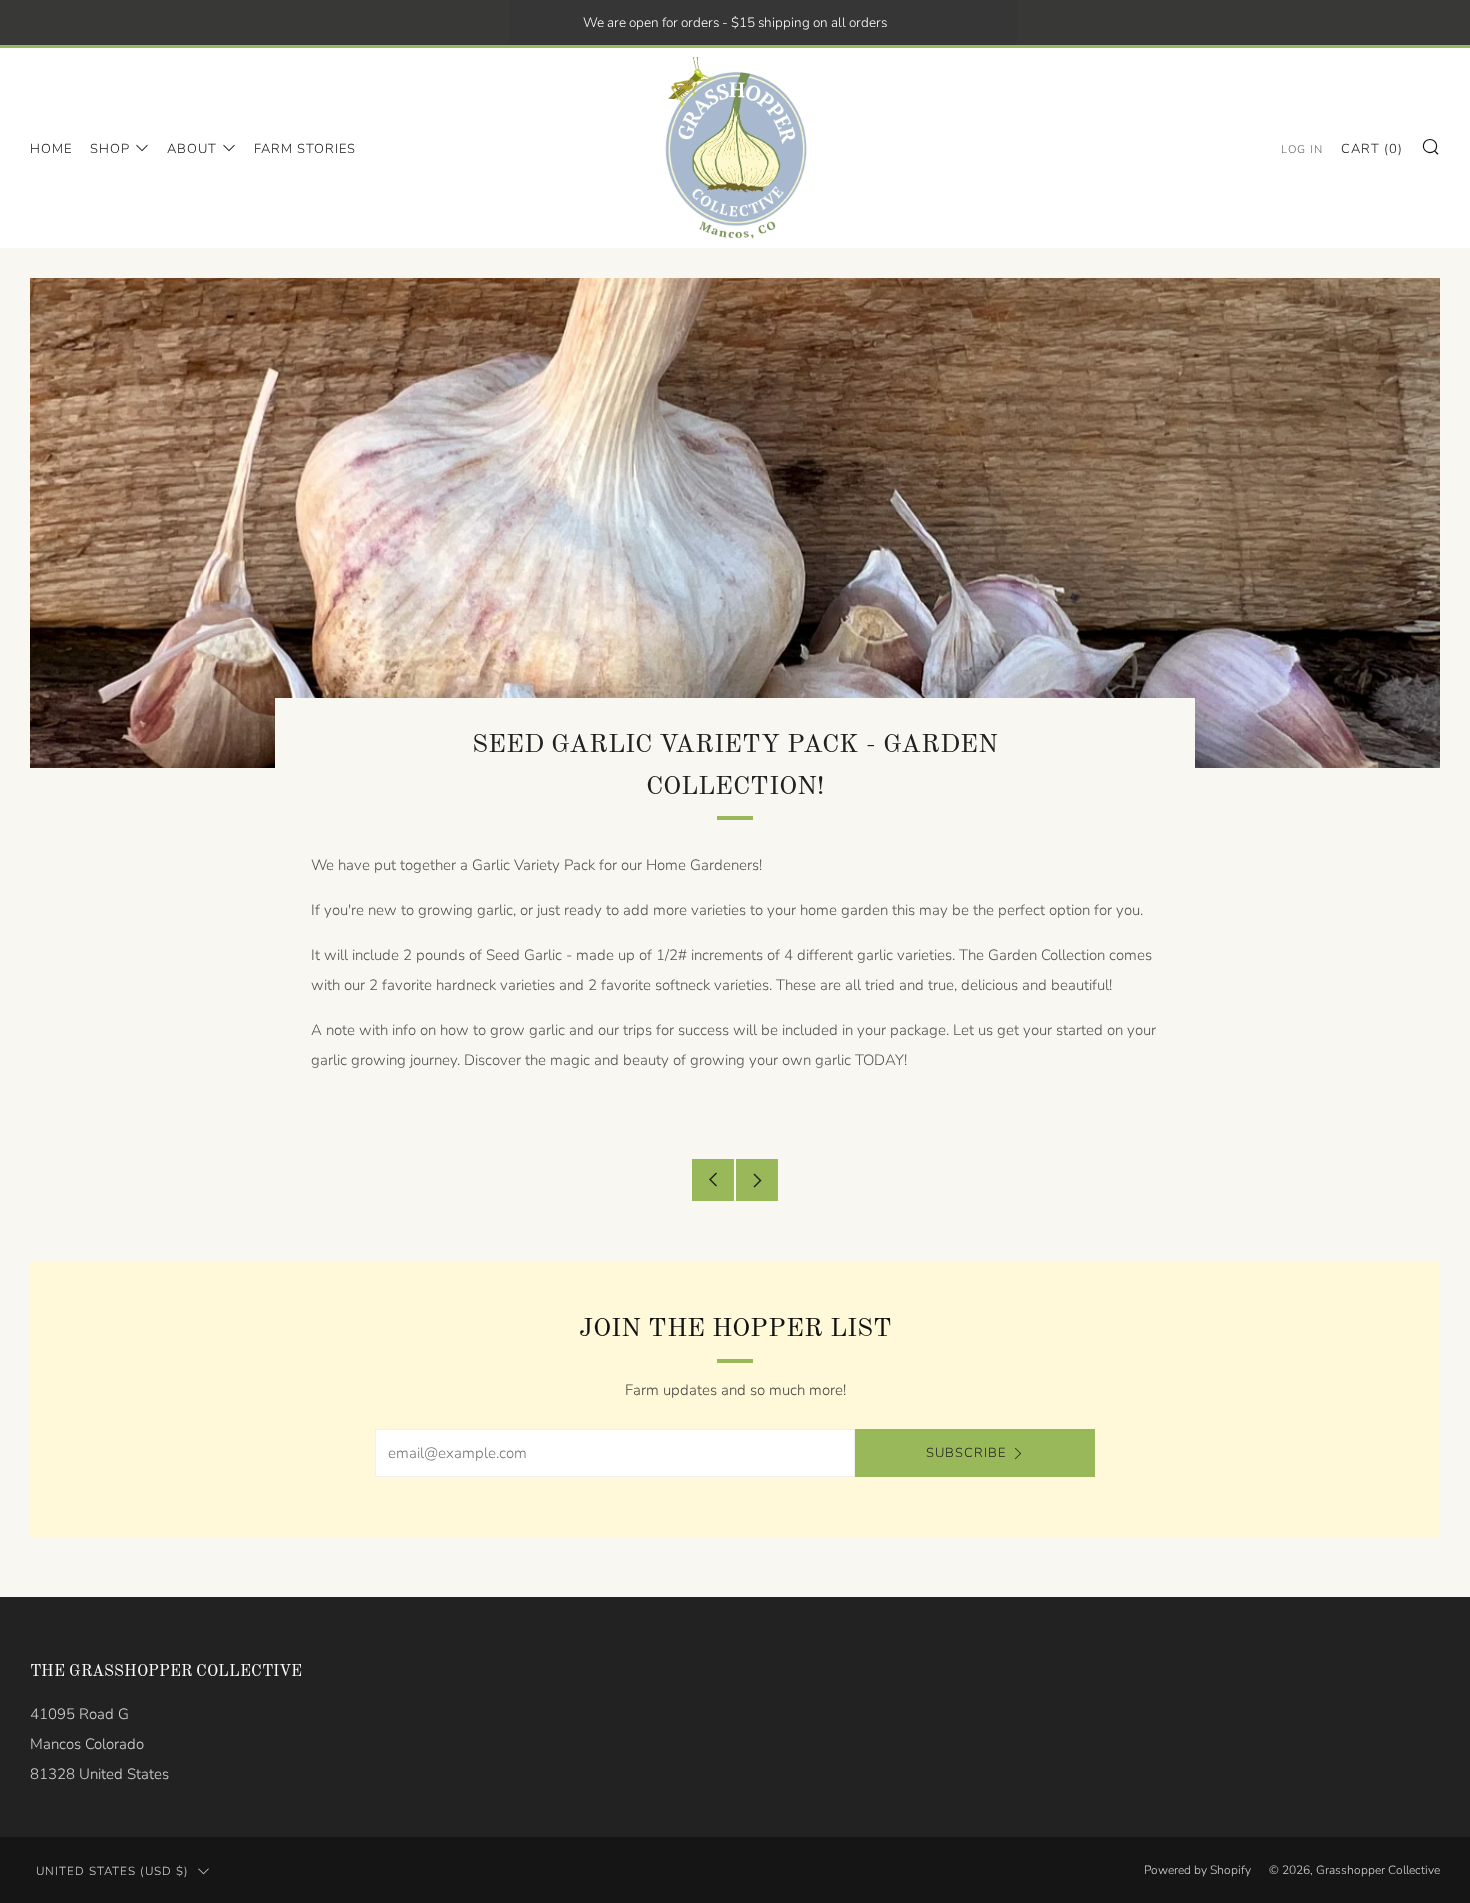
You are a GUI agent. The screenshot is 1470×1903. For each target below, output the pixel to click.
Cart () (1372, 149)
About (192, 149)
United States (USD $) (112, 1871)
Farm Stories (305, 149)
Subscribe (966, 1453)
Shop (110, 149)
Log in (1302, 149)
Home (51, 149)
